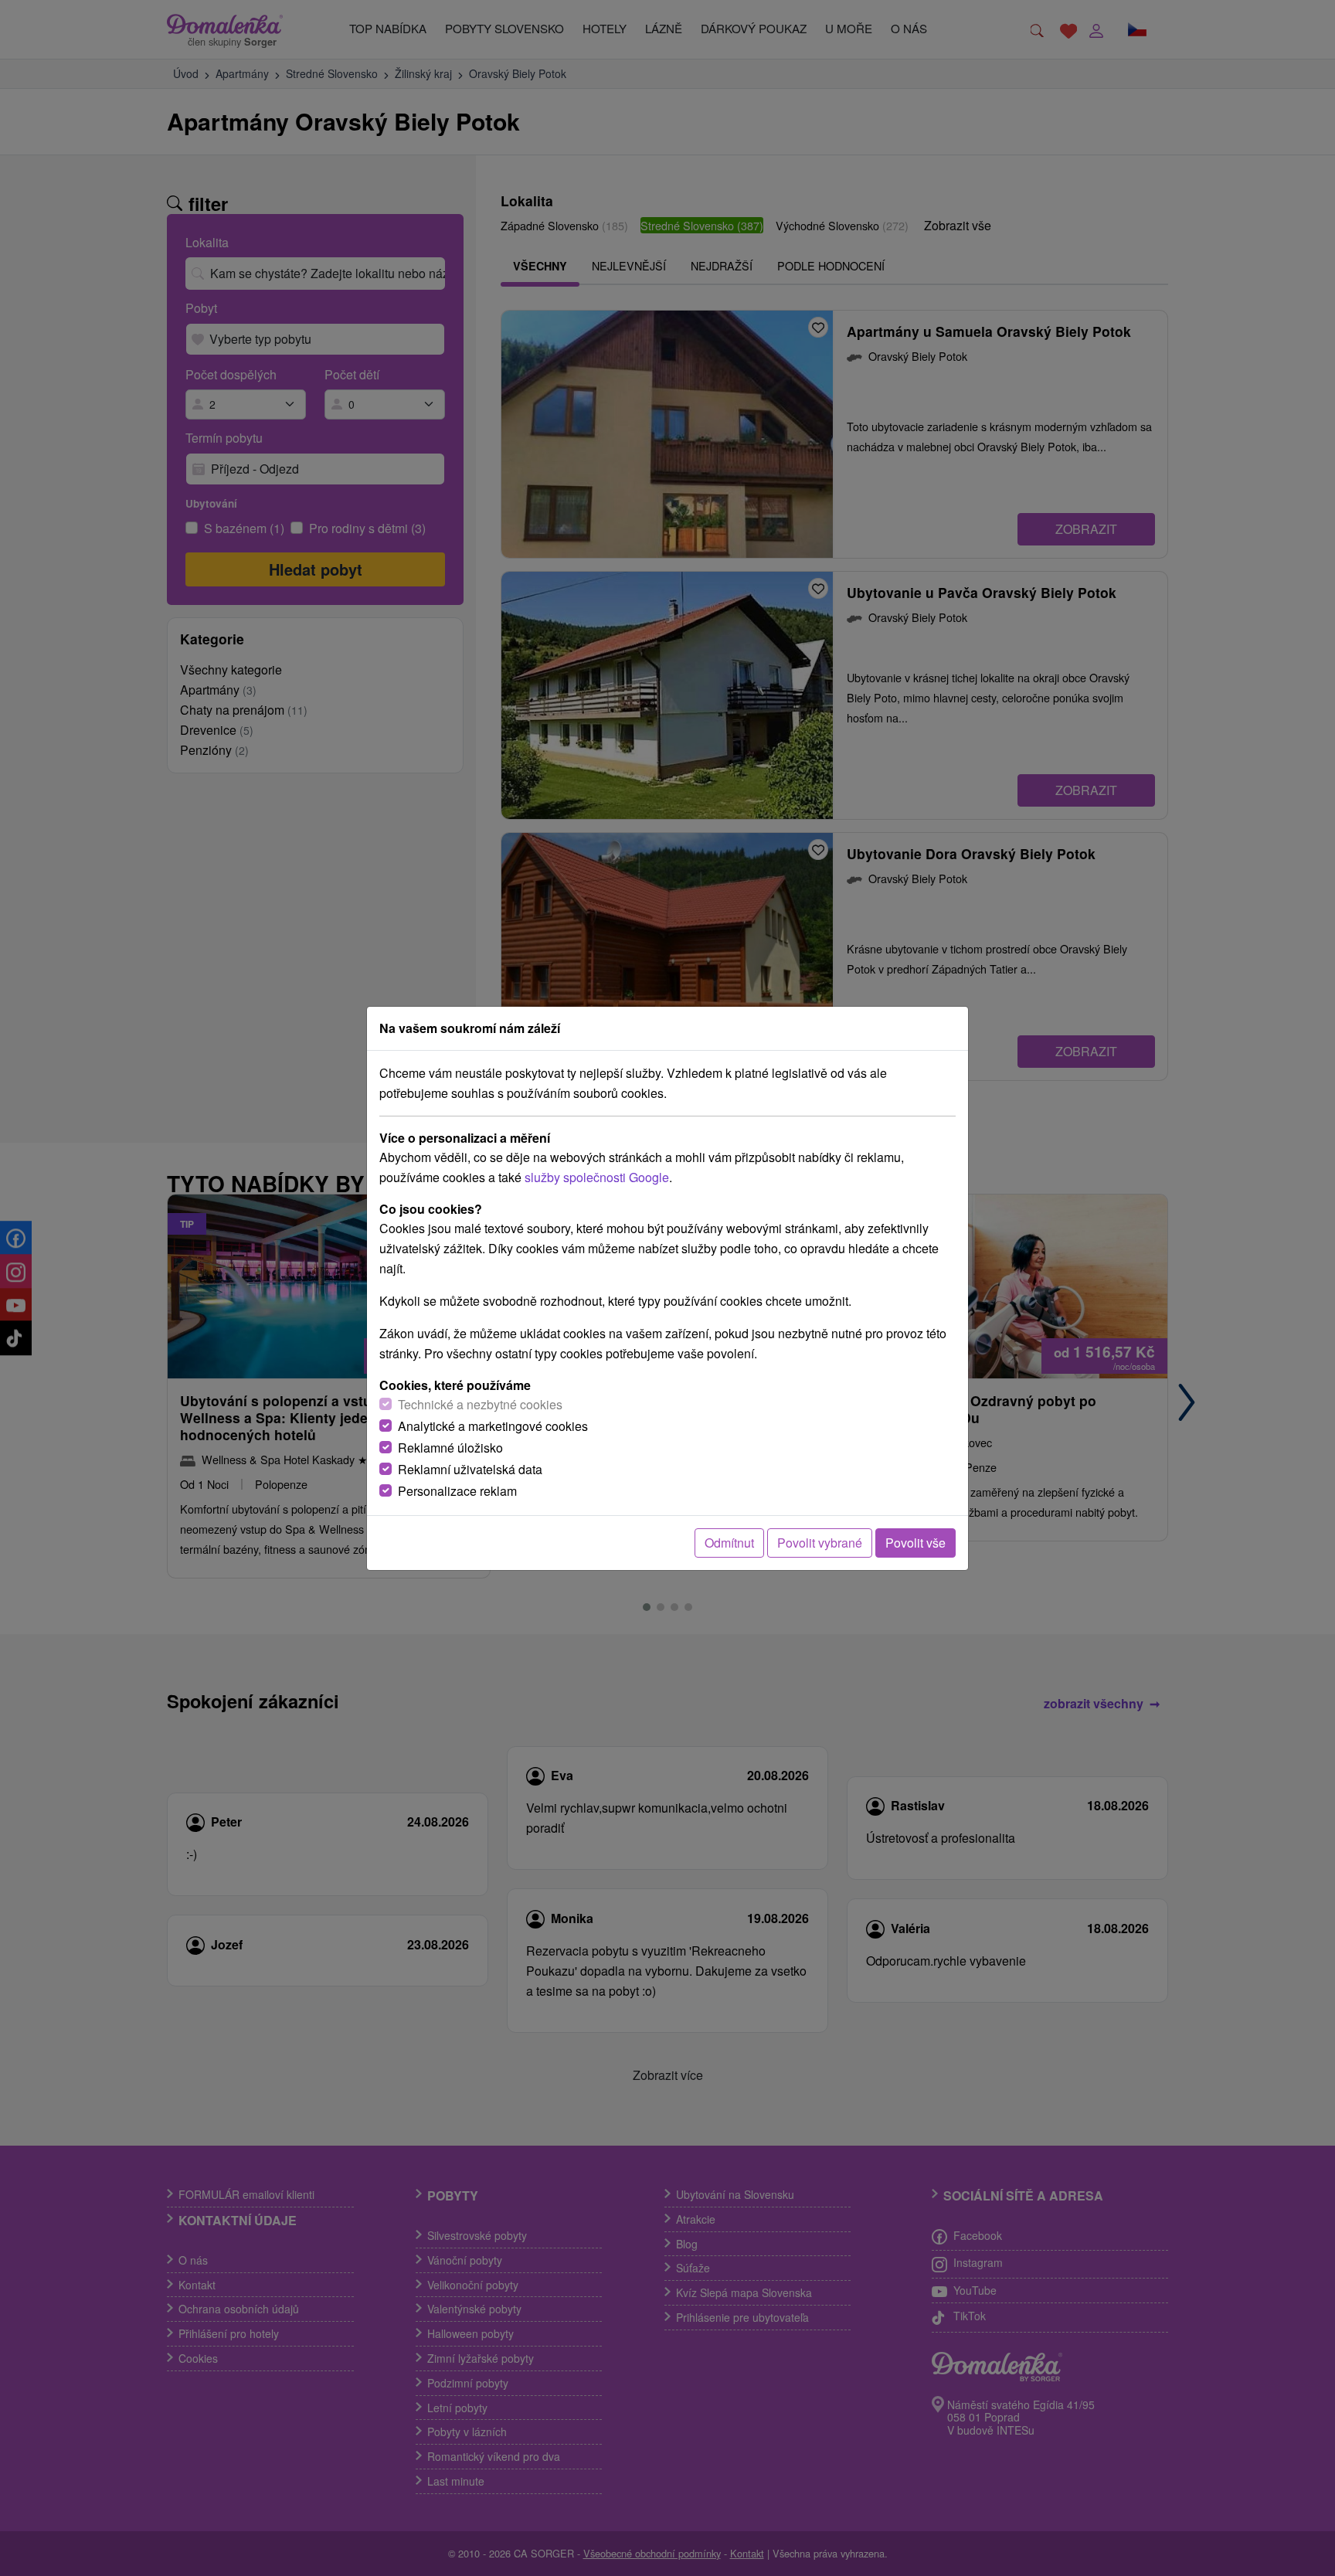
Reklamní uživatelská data (470, 1469)
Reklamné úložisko (450, 1448)
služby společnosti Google (597, 1177)
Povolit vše (915, 1543)
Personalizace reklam (457, 1491)
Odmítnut (729, 1543)
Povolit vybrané (820, 1543)
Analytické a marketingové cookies (493, 1426)
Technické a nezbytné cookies (480, 1404)
